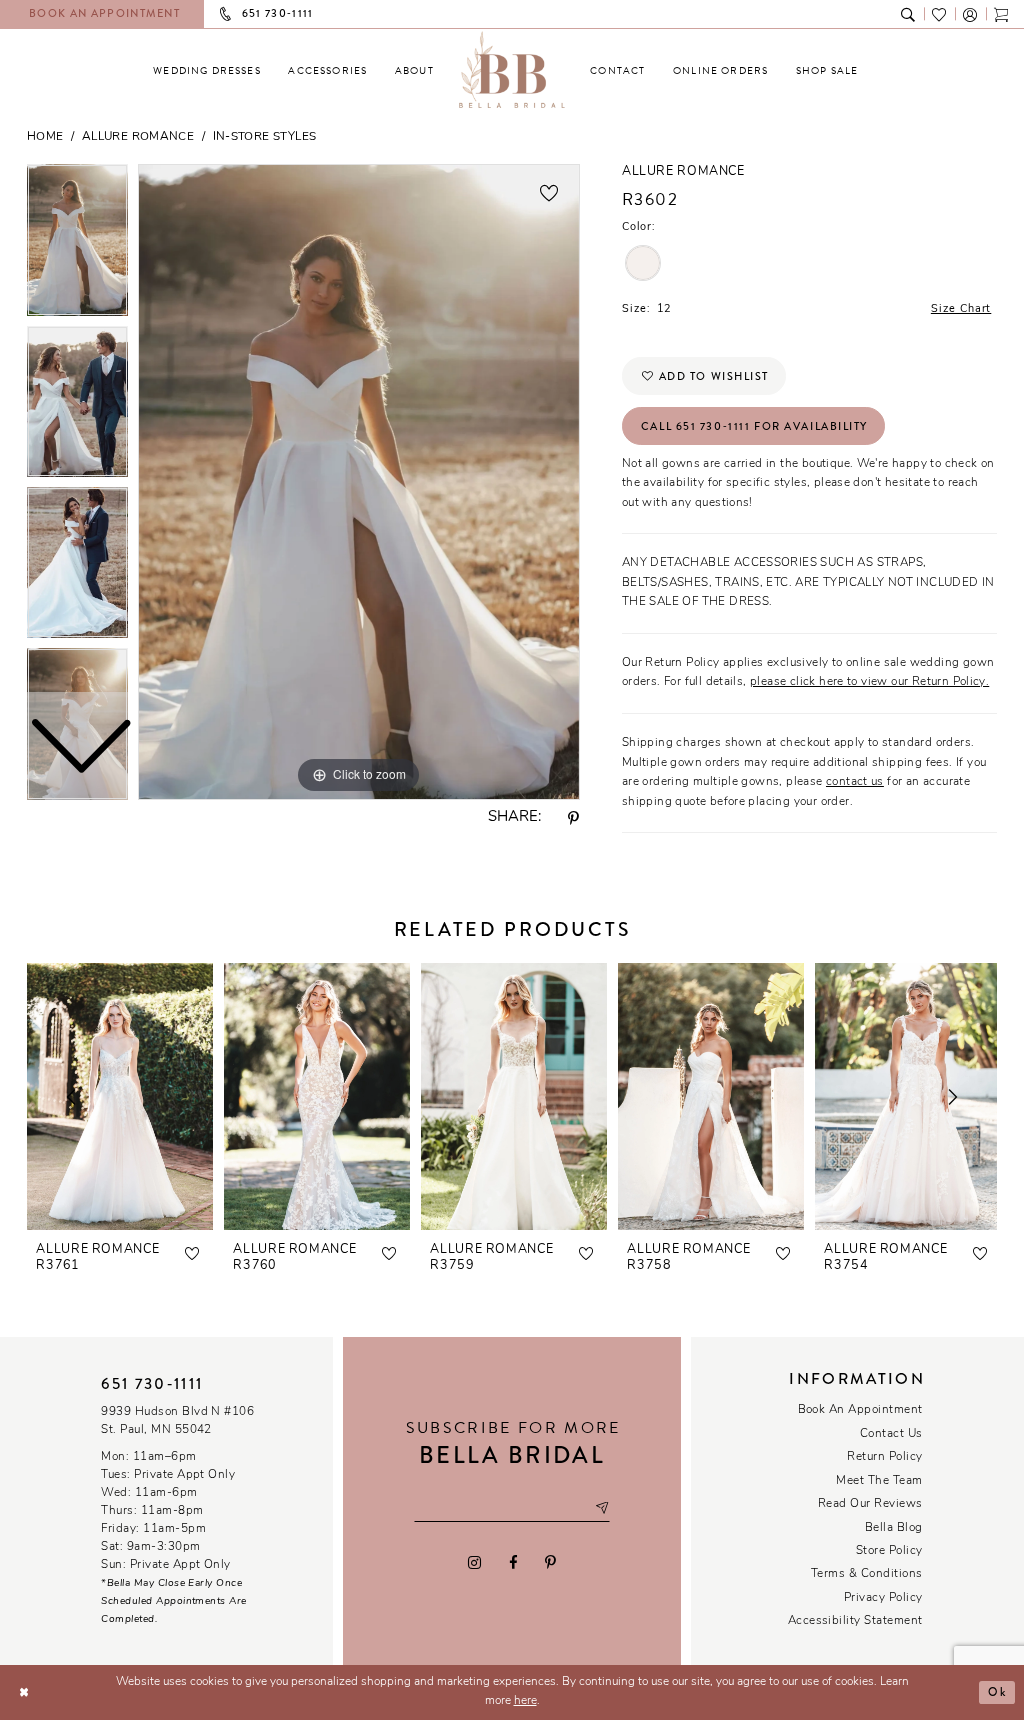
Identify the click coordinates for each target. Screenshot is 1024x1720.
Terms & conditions (867, 1574)
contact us (855, 782)
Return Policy (884, 1457)
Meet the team (879, 1481)
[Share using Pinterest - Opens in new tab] (574, 819)
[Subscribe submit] (602, 1508)
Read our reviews (870, 1504)
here (525, 1701)
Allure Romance (138, 137)
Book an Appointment (860, 1410)
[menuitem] (207, 70)
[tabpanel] (359, 482)
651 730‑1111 (152, 1384)
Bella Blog (894, 1528)
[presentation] (120, 1096)
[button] (970, 13)
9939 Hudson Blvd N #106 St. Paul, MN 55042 (177, 1421)
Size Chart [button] (961, 309)
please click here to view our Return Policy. (869, 682)
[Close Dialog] (23, 1692)
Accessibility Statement (855, 1621)
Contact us (891, 1434)
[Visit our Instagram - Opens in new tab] (475, 1562)
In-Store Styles (265, 137)
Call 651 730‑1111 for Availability (754, 426)
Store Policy (889, 1551)
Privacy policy (883, 1598)
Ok (997, 1692)
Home (45, 137)
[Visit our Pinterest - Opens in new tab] (550, 1562)
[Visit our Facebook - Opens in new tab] (512, 1562)
